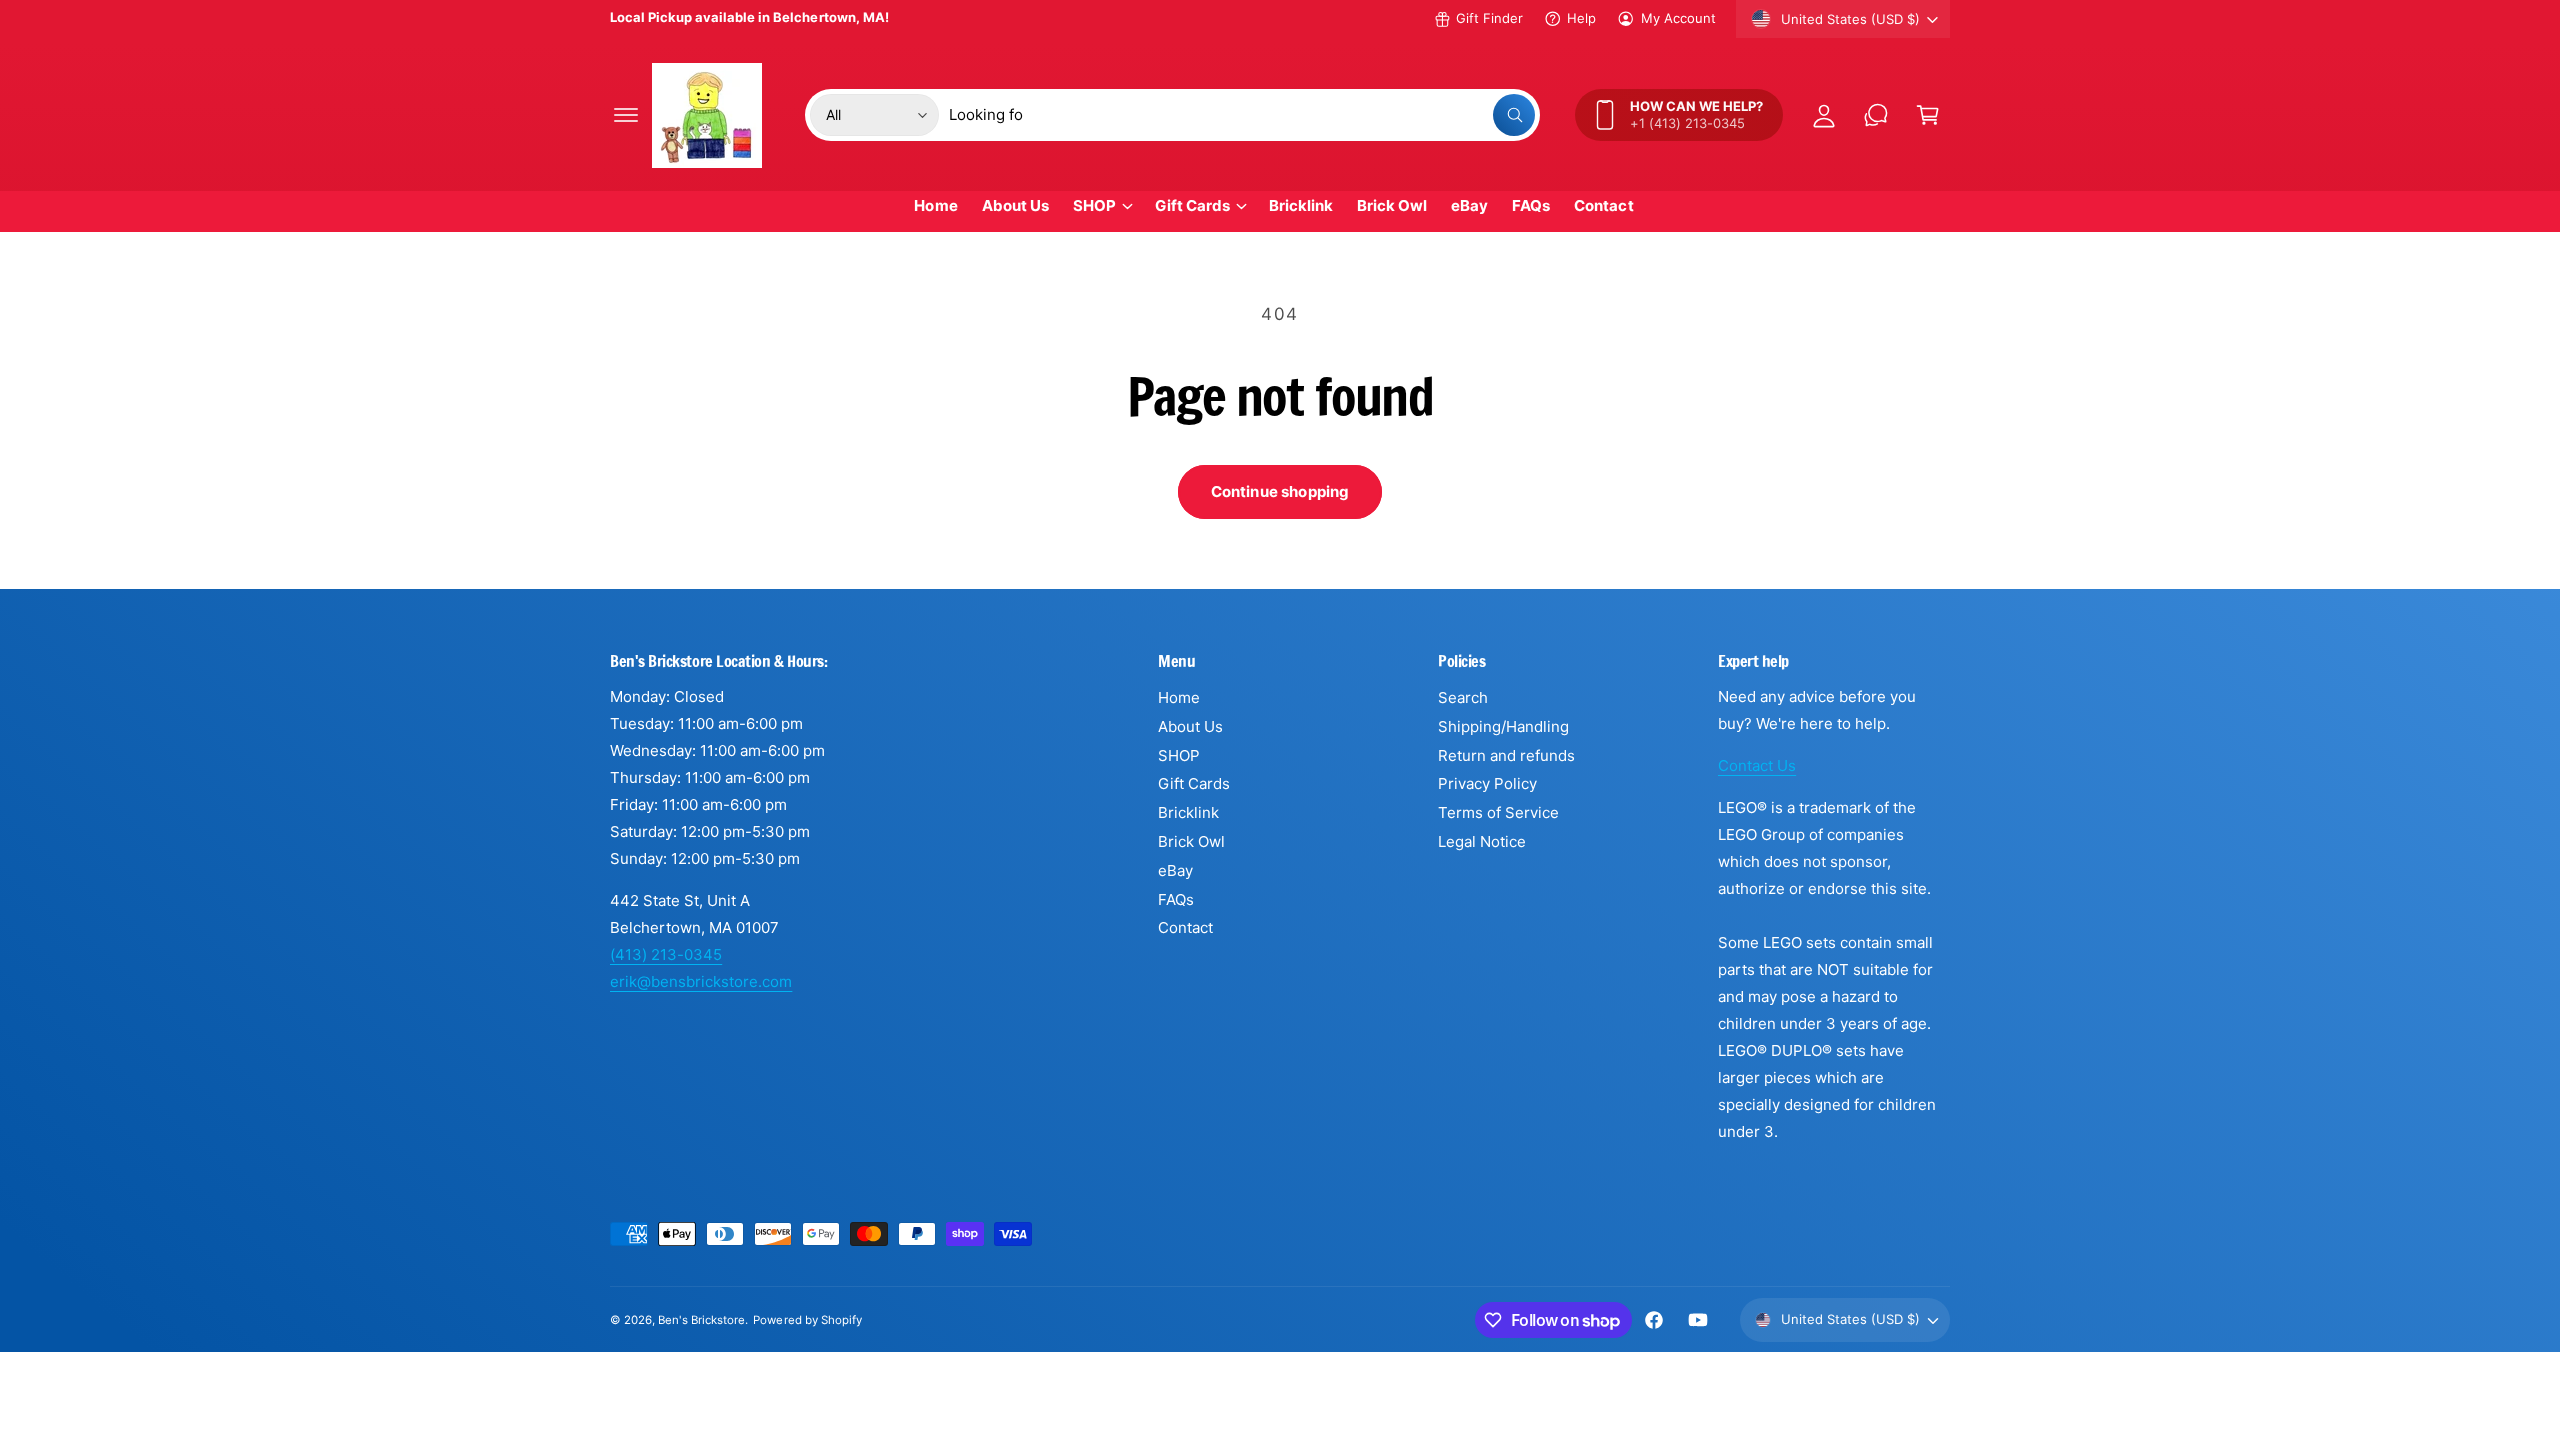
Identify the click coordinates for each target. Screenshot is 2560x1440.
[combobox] (1242, 115)
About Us (1190, 726)
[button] (626, 115)
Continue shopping (1280, 491)
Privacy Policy (1487, 783)
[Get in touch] (1876, 115)
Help (1581, 18)
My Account (1678, 18)
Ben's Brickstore (701, 1320)
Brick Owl (1191, 841)
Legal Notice (1482, 841)
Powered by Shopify (807, 1320)
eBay (1175, 870)
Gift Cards (1192, 205)
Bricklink (1188, 812)
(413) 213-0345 (666, 954)
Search (1463, 697)
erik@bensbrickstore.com (701, 981)
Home (1179, 697)
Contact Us (1757, 765)
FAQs (1176, 899)
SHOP (1094, 205)
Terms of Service (1498, 812)
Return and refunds (1506, 755)
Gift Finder (1489, 18)
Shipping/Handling (1503, 726)
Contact (1185, 927)
